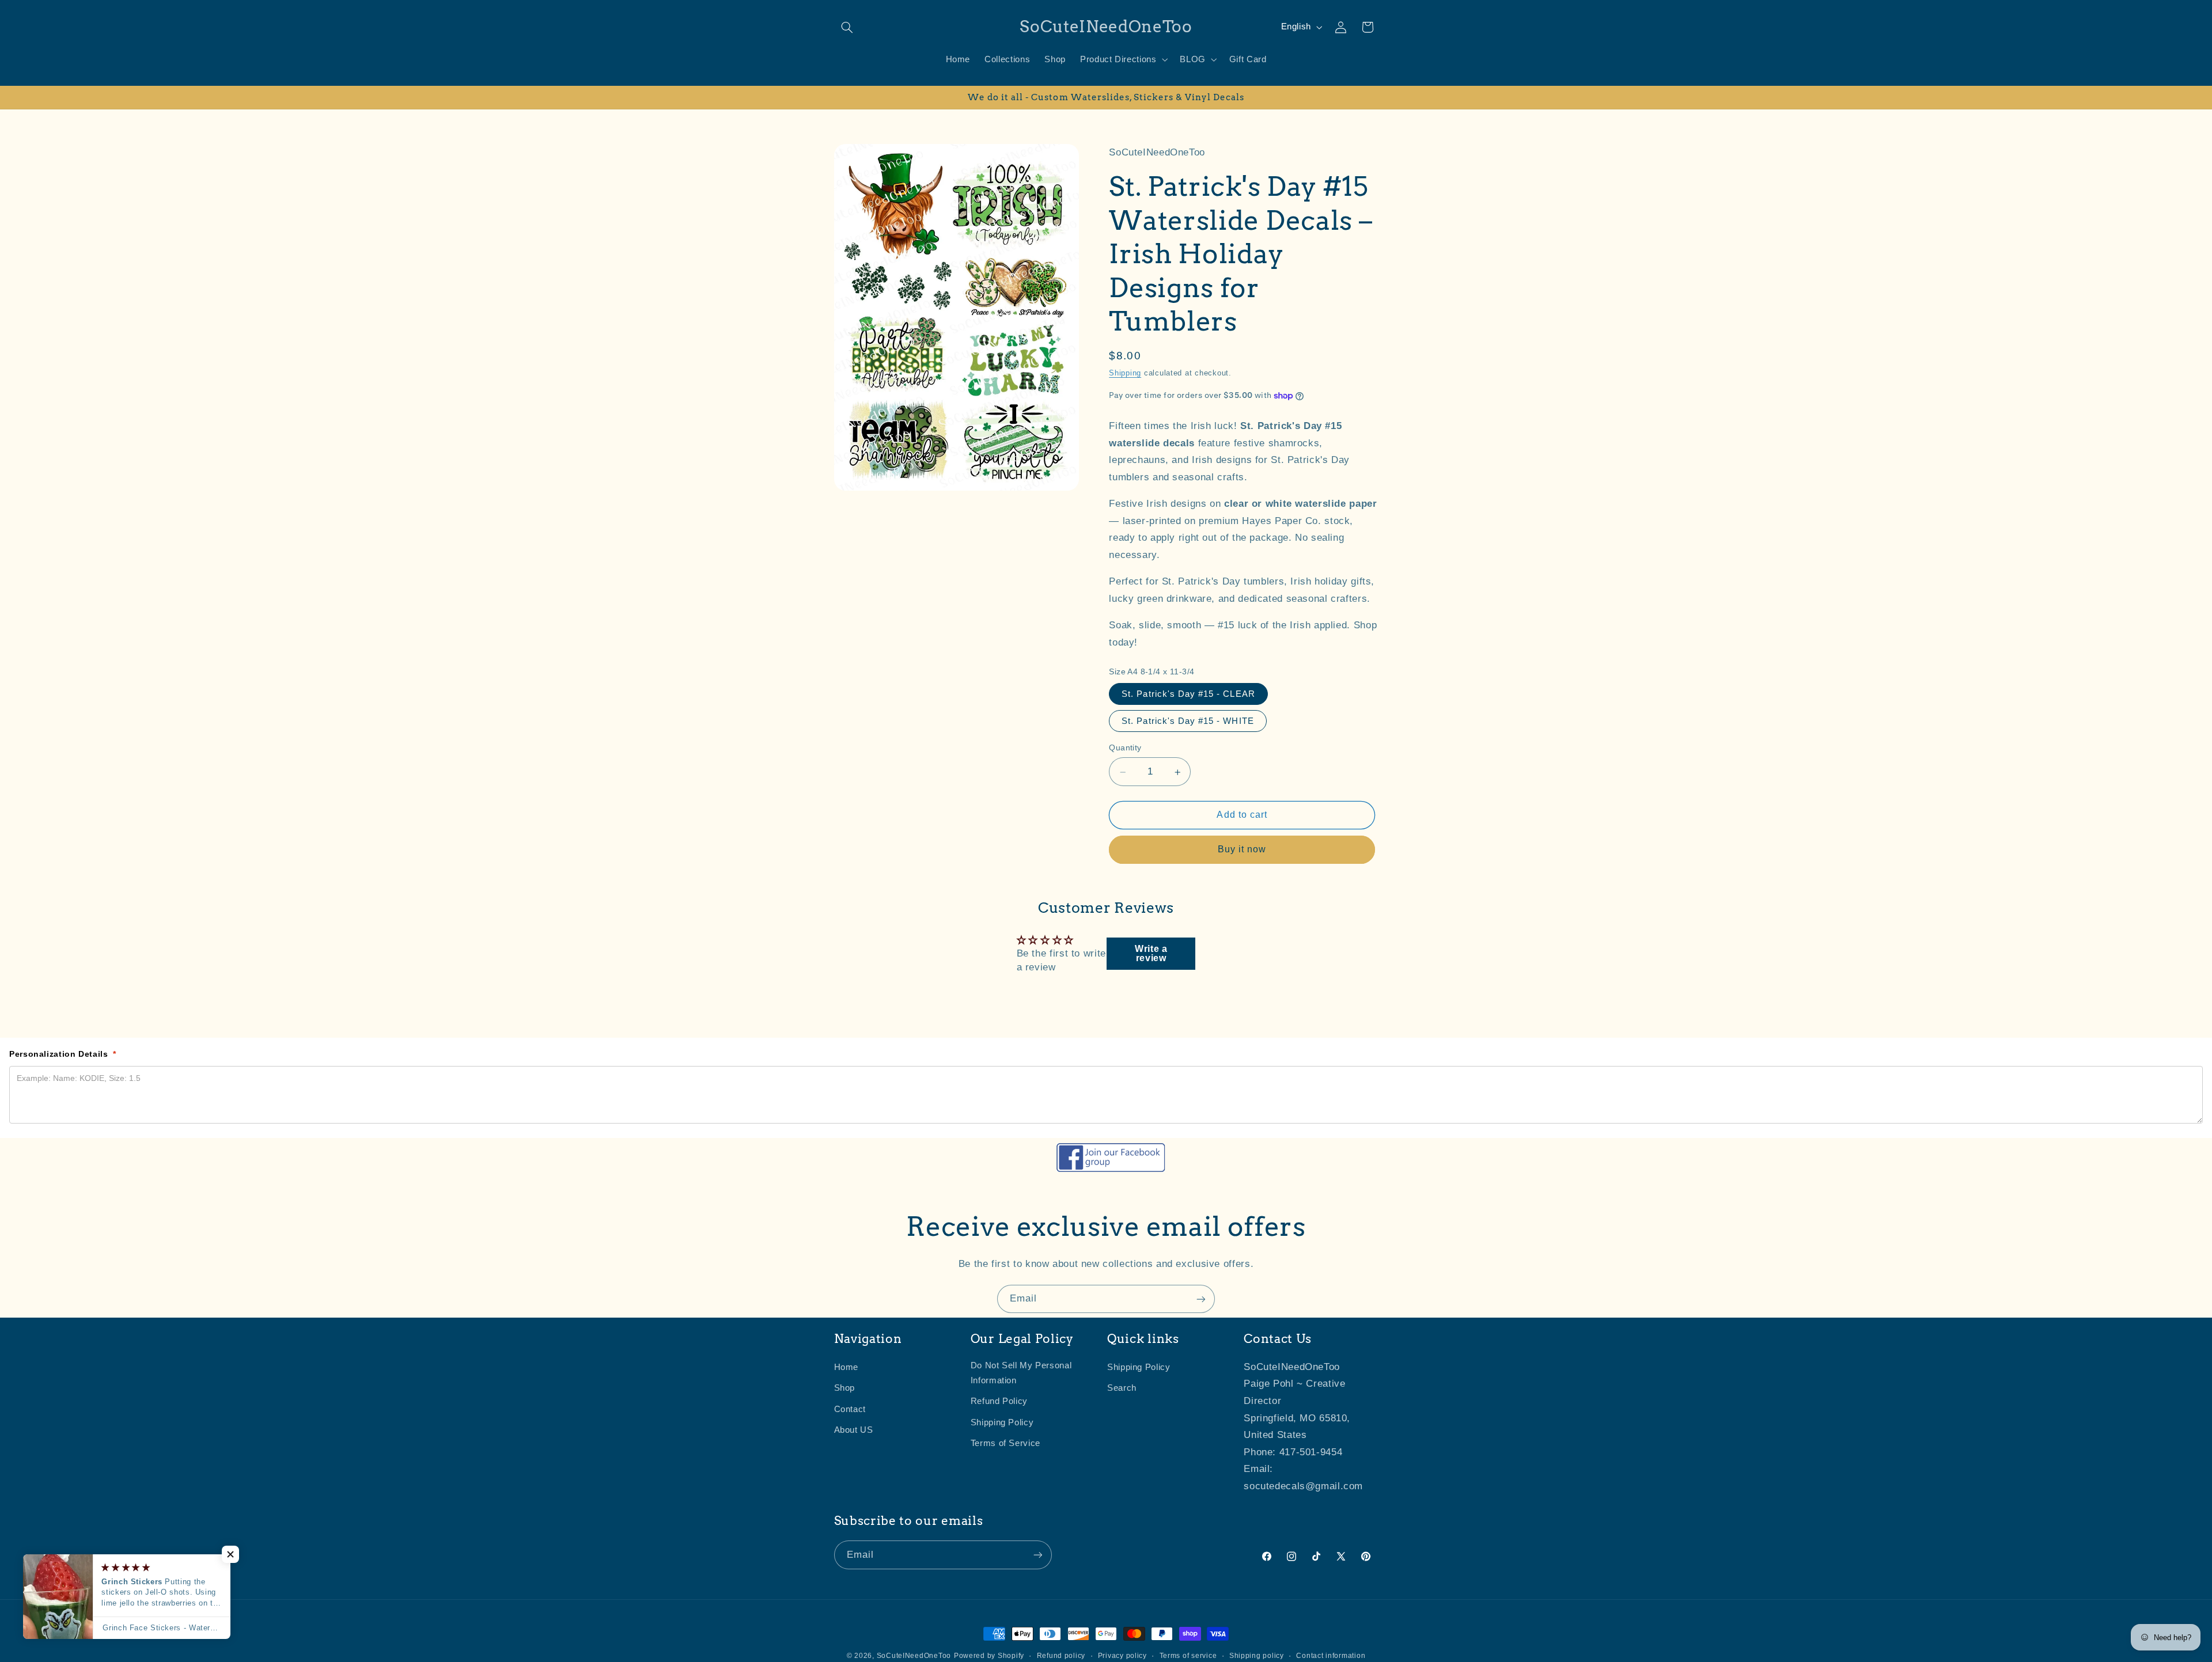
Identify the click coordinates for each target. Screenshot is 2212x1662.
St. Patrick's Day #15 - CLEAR (1188, 695)
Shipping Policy (1002, 1422)
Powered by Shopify (989, 1656)
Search (1122, 1388)
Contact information (1331, 1656)
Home (846, 1368)
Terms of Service (1005, 1444)
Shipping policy (1257, 1656)
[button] (847, 27)
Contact (850, 1409)
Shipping (1125, 374)
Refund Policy (999, 1402)
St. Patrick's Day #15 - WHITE (1188, 722)
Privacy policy (1122, 1656)
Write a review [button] (1151, 953)
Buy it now (1242, 850)
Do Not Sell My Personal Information (1021, 1373)
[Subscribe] (1201, 1299)
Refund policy (1061, 1656)
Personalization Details (63, 1054)
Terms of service (1188, 1656)
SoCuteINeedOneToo (914, 1656)
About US (854, 1430)
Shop (845, 1388)
